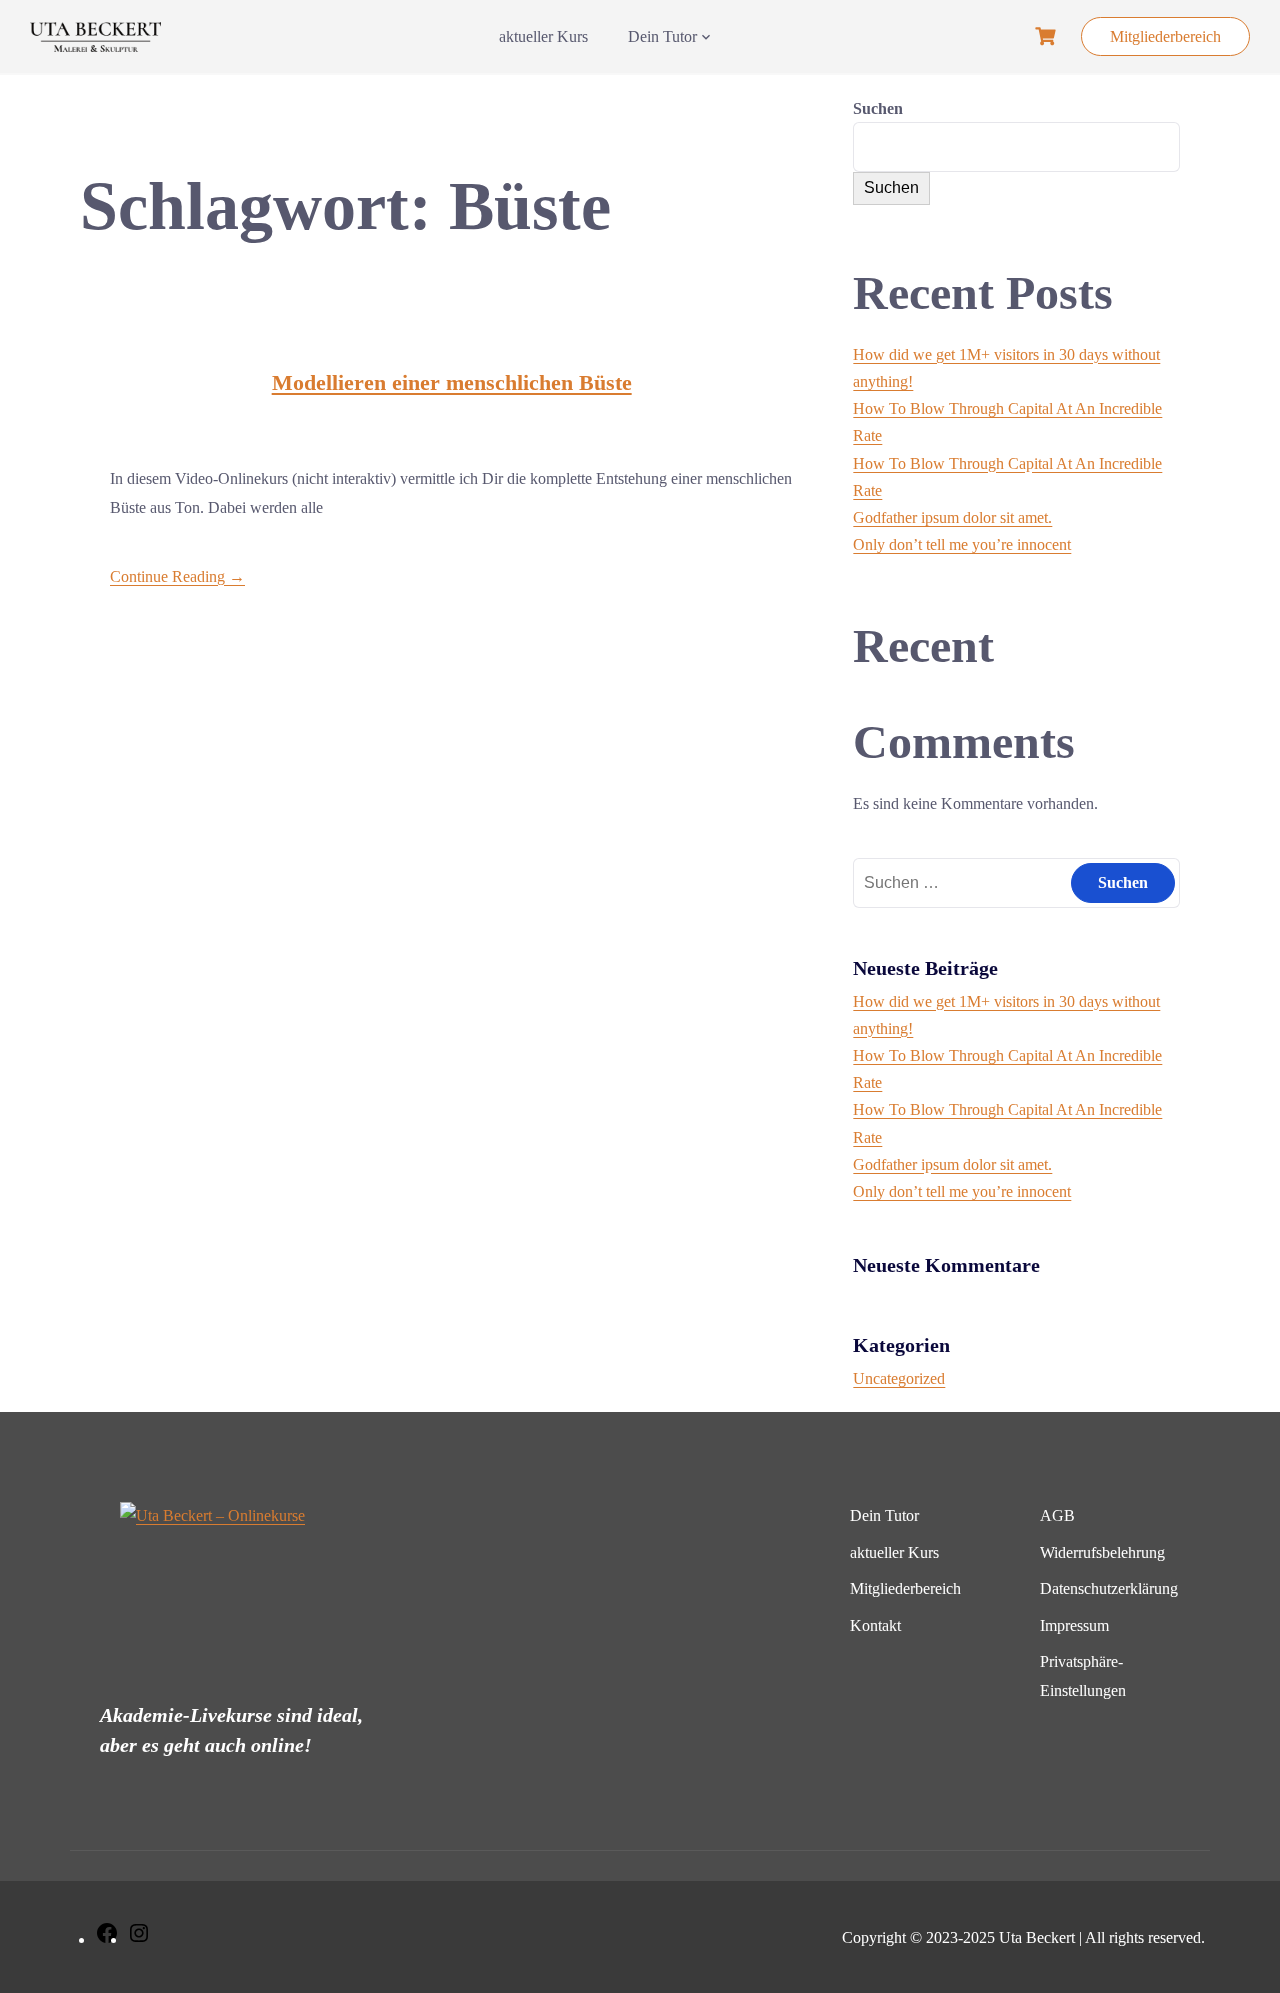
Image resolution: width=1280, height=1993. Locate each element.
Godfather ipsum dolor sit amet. (952, 517)
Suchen (878, 108)
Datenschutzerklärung (1109, 1588)
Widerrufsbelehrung (1102, 1552)
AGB (1057, 1515)
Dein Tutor (662, 36)
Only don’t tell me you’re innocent (962, 544)
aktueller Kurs (543, 36)
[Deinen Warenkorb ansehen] (1048, 36)
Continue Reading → (177, 576)
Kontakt (875, 1625)
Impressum (1074, 1625)
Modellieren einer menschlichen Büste (452, 382)
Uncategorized (899, 1378)
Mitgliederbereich (1165, 36)
